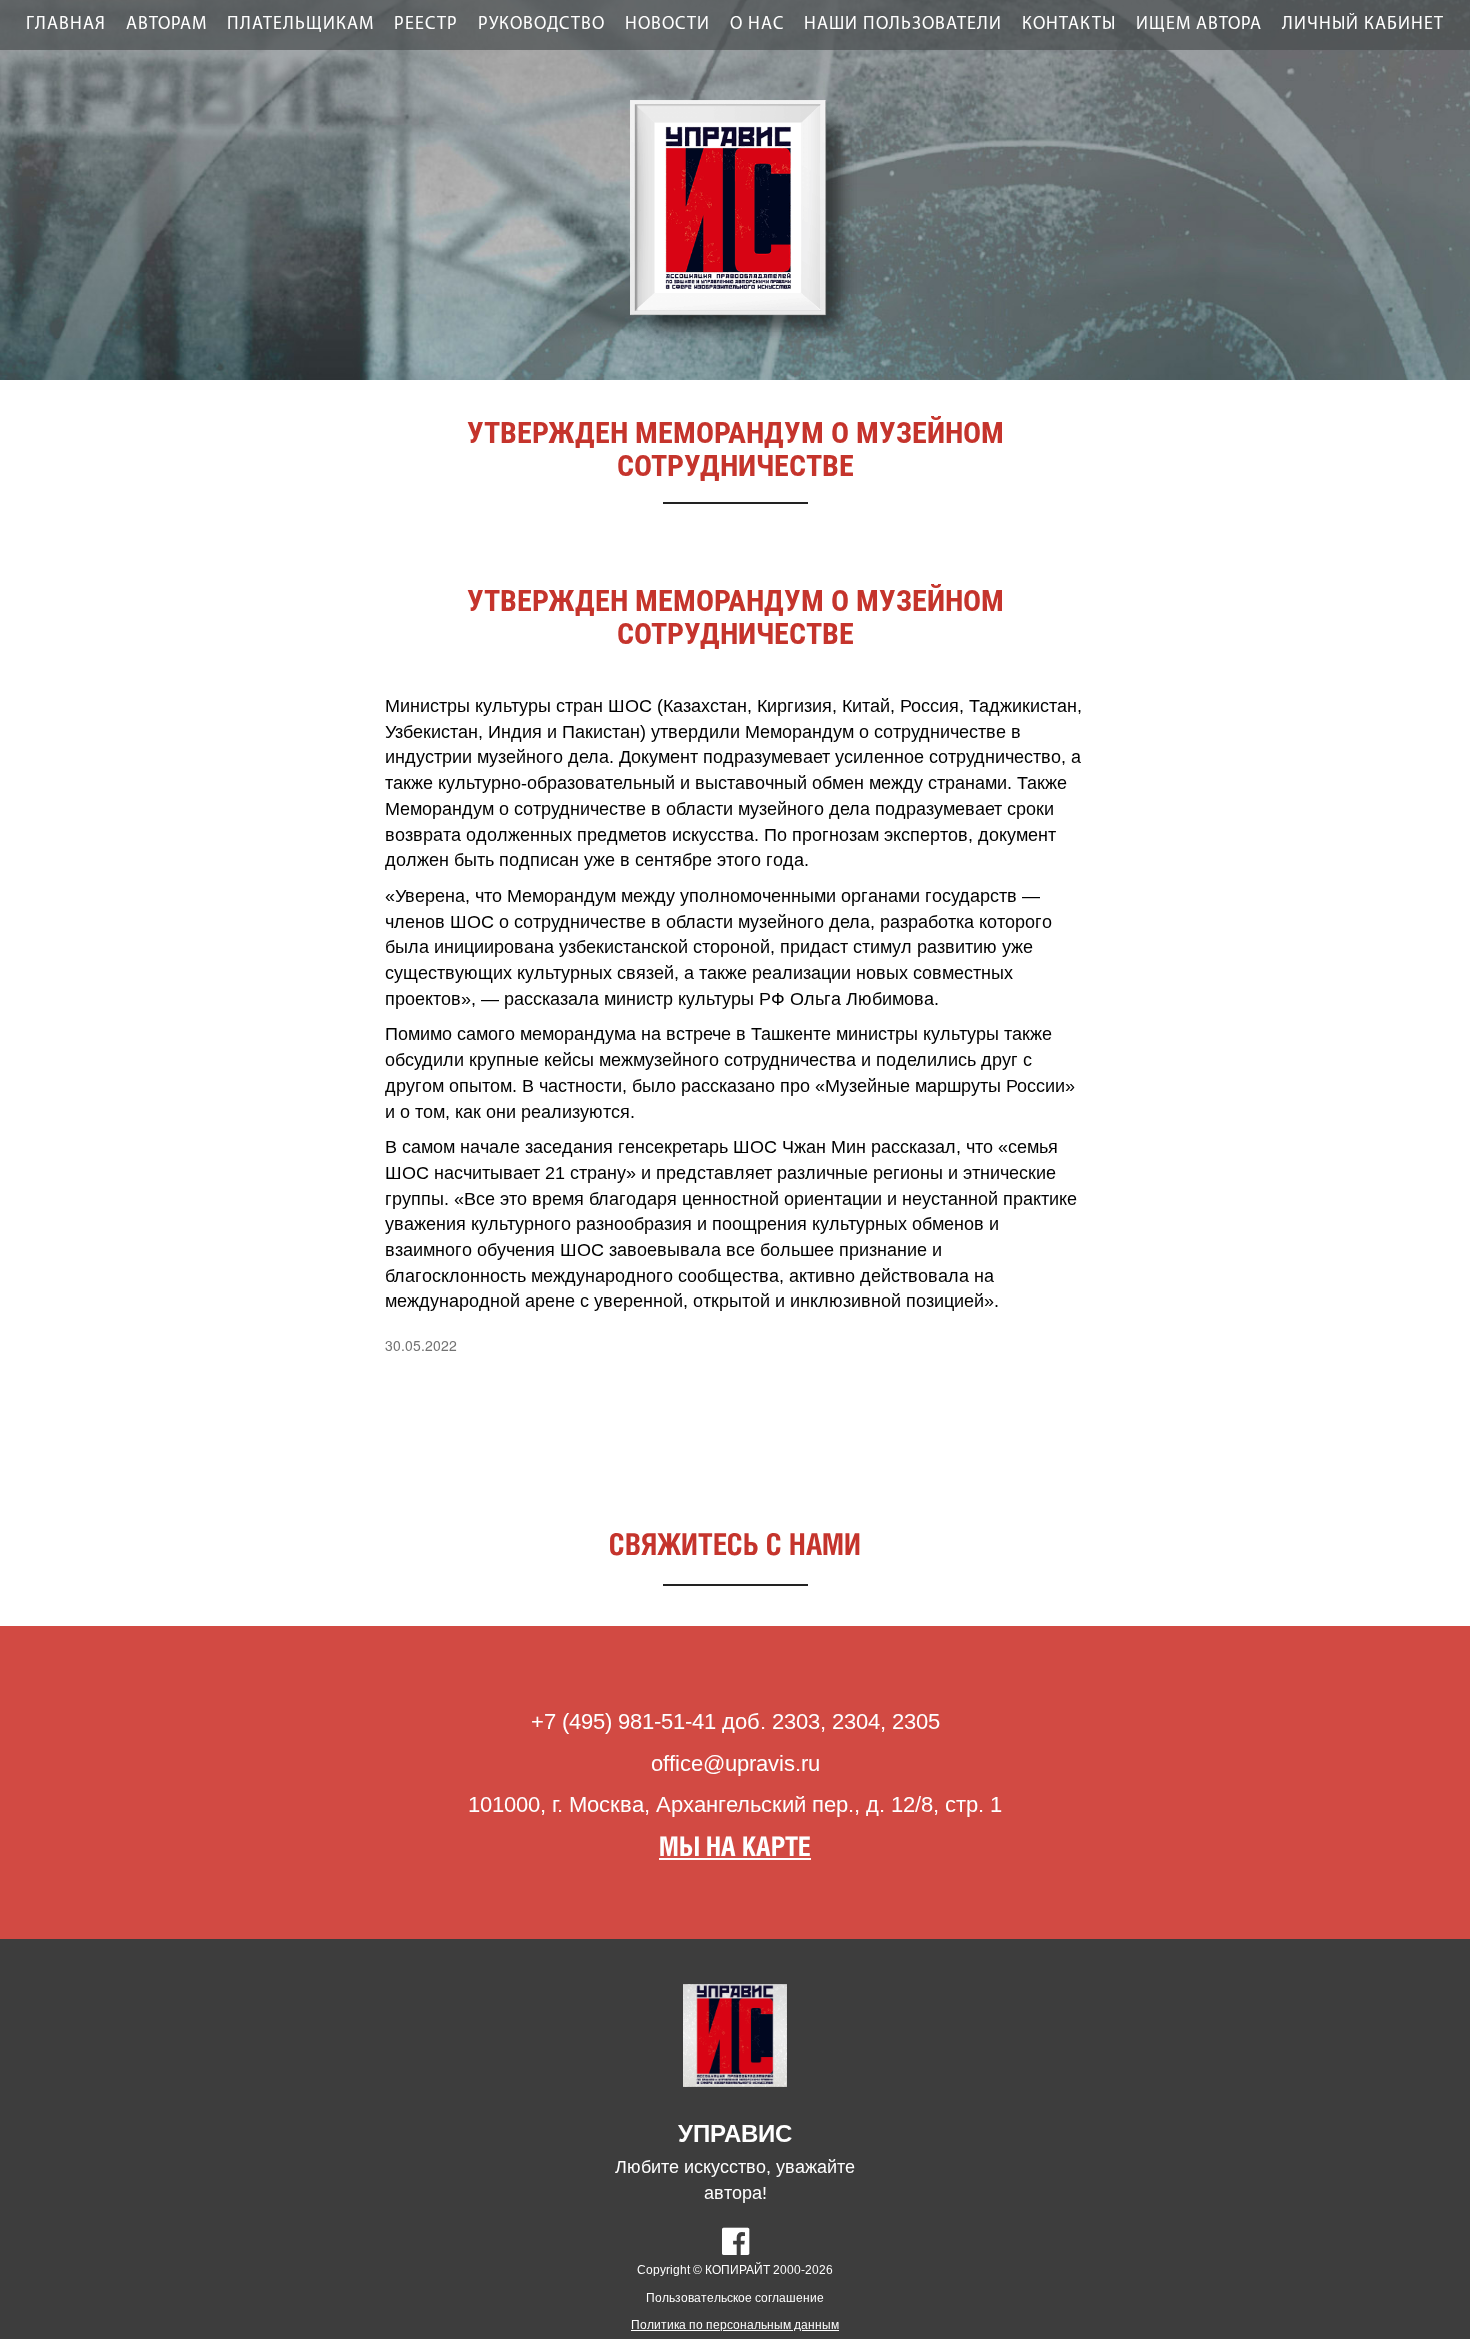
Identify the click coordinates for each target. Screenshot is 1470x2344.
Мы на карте (735, 1848)
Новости (667, 25)
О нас (757, 25)
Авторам (166, 25)
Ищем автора (1199, 25)
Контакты (1069, 25)
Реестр (426, 25)
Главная (66, 25)
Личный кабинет (1363, 25)
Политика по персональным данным (735, 2325)
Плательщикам (300, 25)
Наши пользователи (903, 25)
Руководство (541, 25)
